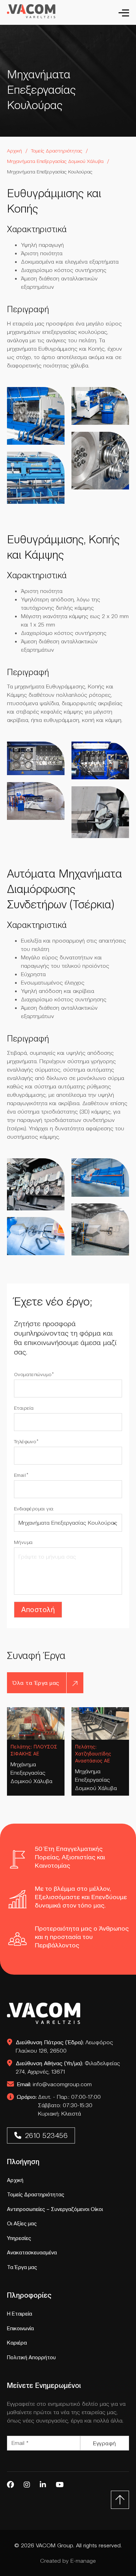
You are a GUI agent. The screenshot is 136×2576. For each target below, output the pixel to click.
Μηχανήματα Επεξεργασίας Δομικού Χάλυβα (55, 161)
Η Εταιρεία (20, 2314)
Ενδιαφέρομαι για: (34, 1509)
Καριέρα (17, 2343)
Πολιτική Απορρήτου (31, 2357)
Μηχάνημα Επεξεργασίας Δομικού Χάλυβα (31, 1773)
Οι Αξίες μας (22, 2223)
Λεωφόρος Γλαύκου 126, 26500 (64, 2046)
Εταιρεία (24, 1408)
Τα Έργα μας (22, 2267)
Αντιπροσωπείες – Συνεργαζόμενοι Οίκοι (55, 2209)
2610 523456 (47, 2135)
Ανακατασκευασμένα (32, 2252)
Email (20, 1475)
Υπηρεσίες (19, 2238)
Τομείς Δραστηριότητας (57, 151)
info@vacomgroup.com (54, 2084)
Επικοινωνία (20, 2328)
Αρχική (14, 151)
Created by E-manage (68, 2561)
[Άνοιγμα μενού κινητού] (126, 13)
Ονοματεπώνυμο (33, 1374)
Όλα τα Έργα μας (36, 1683)
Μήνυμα (23, 1542)
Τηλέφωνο (25, 1441)
